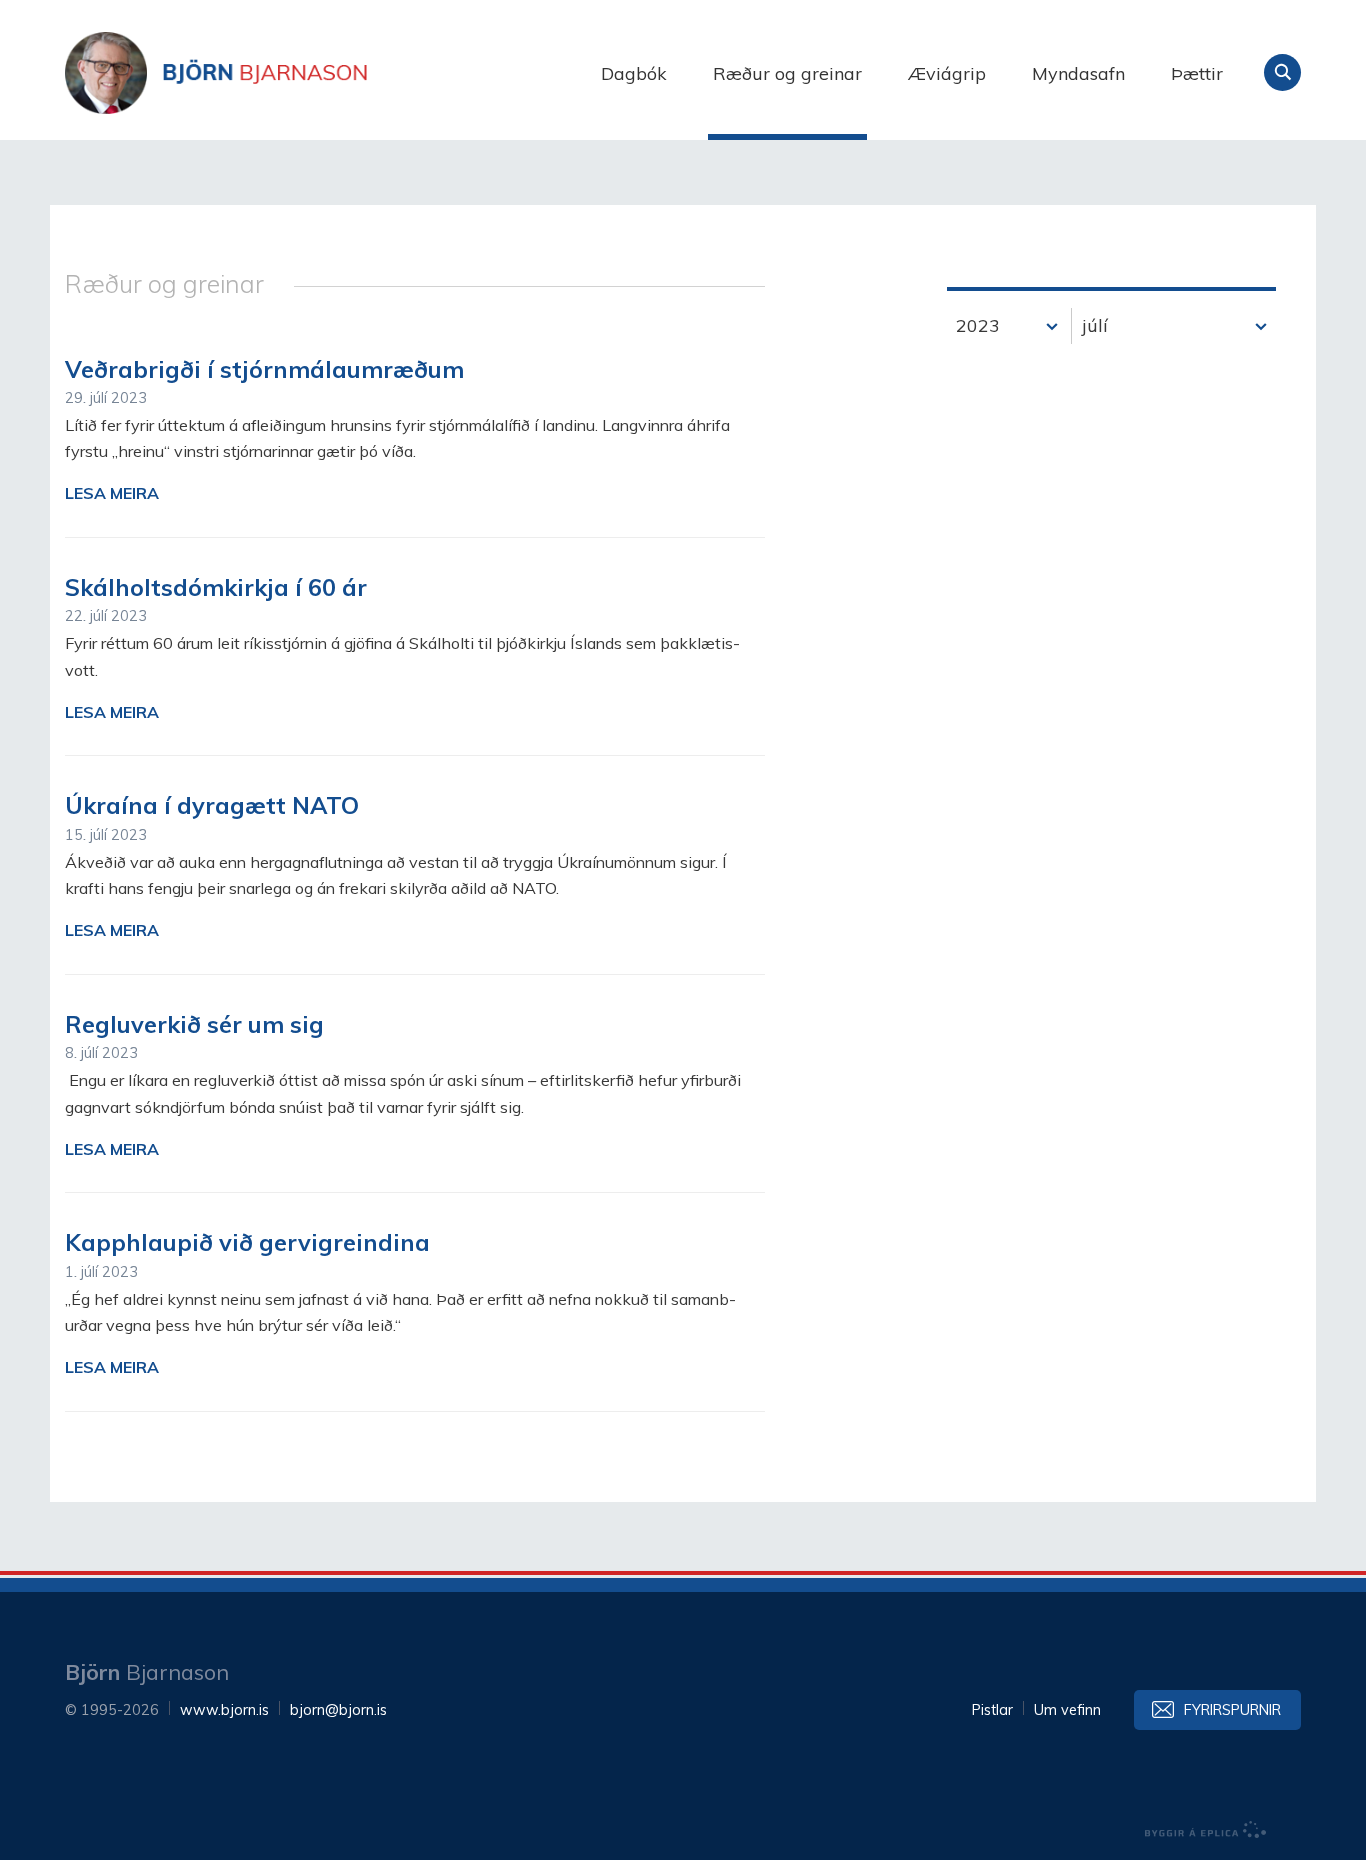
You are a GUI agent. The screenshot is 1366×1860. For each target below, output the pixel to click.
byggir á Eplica (1206, 1830)
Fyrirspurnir (1232, 1710)
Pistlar (992, 1710)
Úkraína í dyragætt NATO (212, 805)
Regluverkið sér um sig (194, 1024)
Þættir (1197, 73)
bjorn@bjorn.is (338, 1710)
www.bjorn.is (224, 1710)
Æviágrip (947, 73)
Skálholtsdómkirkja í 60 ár (216, 587)
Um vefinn (1067, 1710)
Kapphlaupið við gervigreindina (247, 1242)
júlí (1095, 325)
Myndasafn (1078, 73)
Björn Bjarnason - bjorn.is (265, 73)
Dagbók (634, 73)
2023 (978, 325)
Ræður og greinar (787, 73)
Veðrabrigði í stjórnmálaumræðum (264, 369)
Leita (1282, 72)
